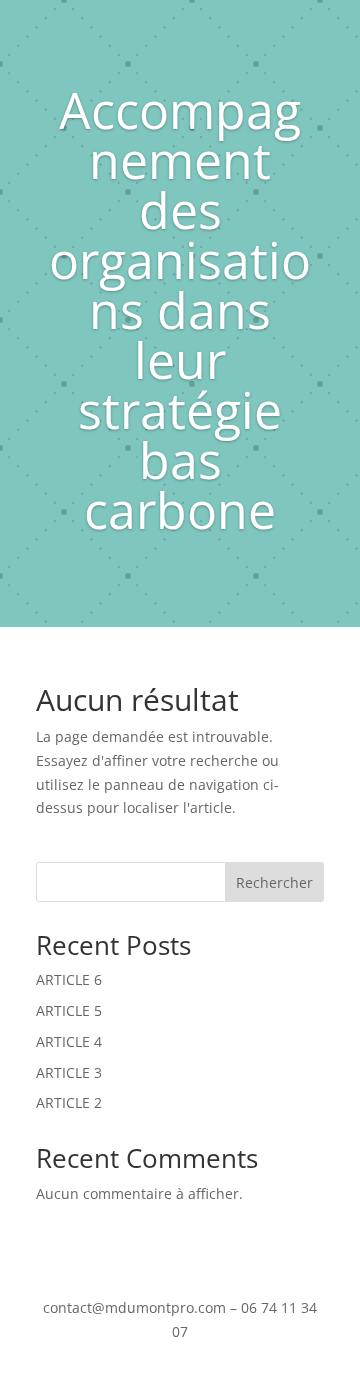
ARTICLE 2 (69, 1102)
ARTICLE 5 (69, 1010)
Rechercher (274, 882)
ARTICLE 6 (69, 979)
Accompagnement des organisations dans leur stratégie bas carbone (180, 310)
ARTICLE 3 (69, 1072)
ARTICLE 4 (69, 1041)
